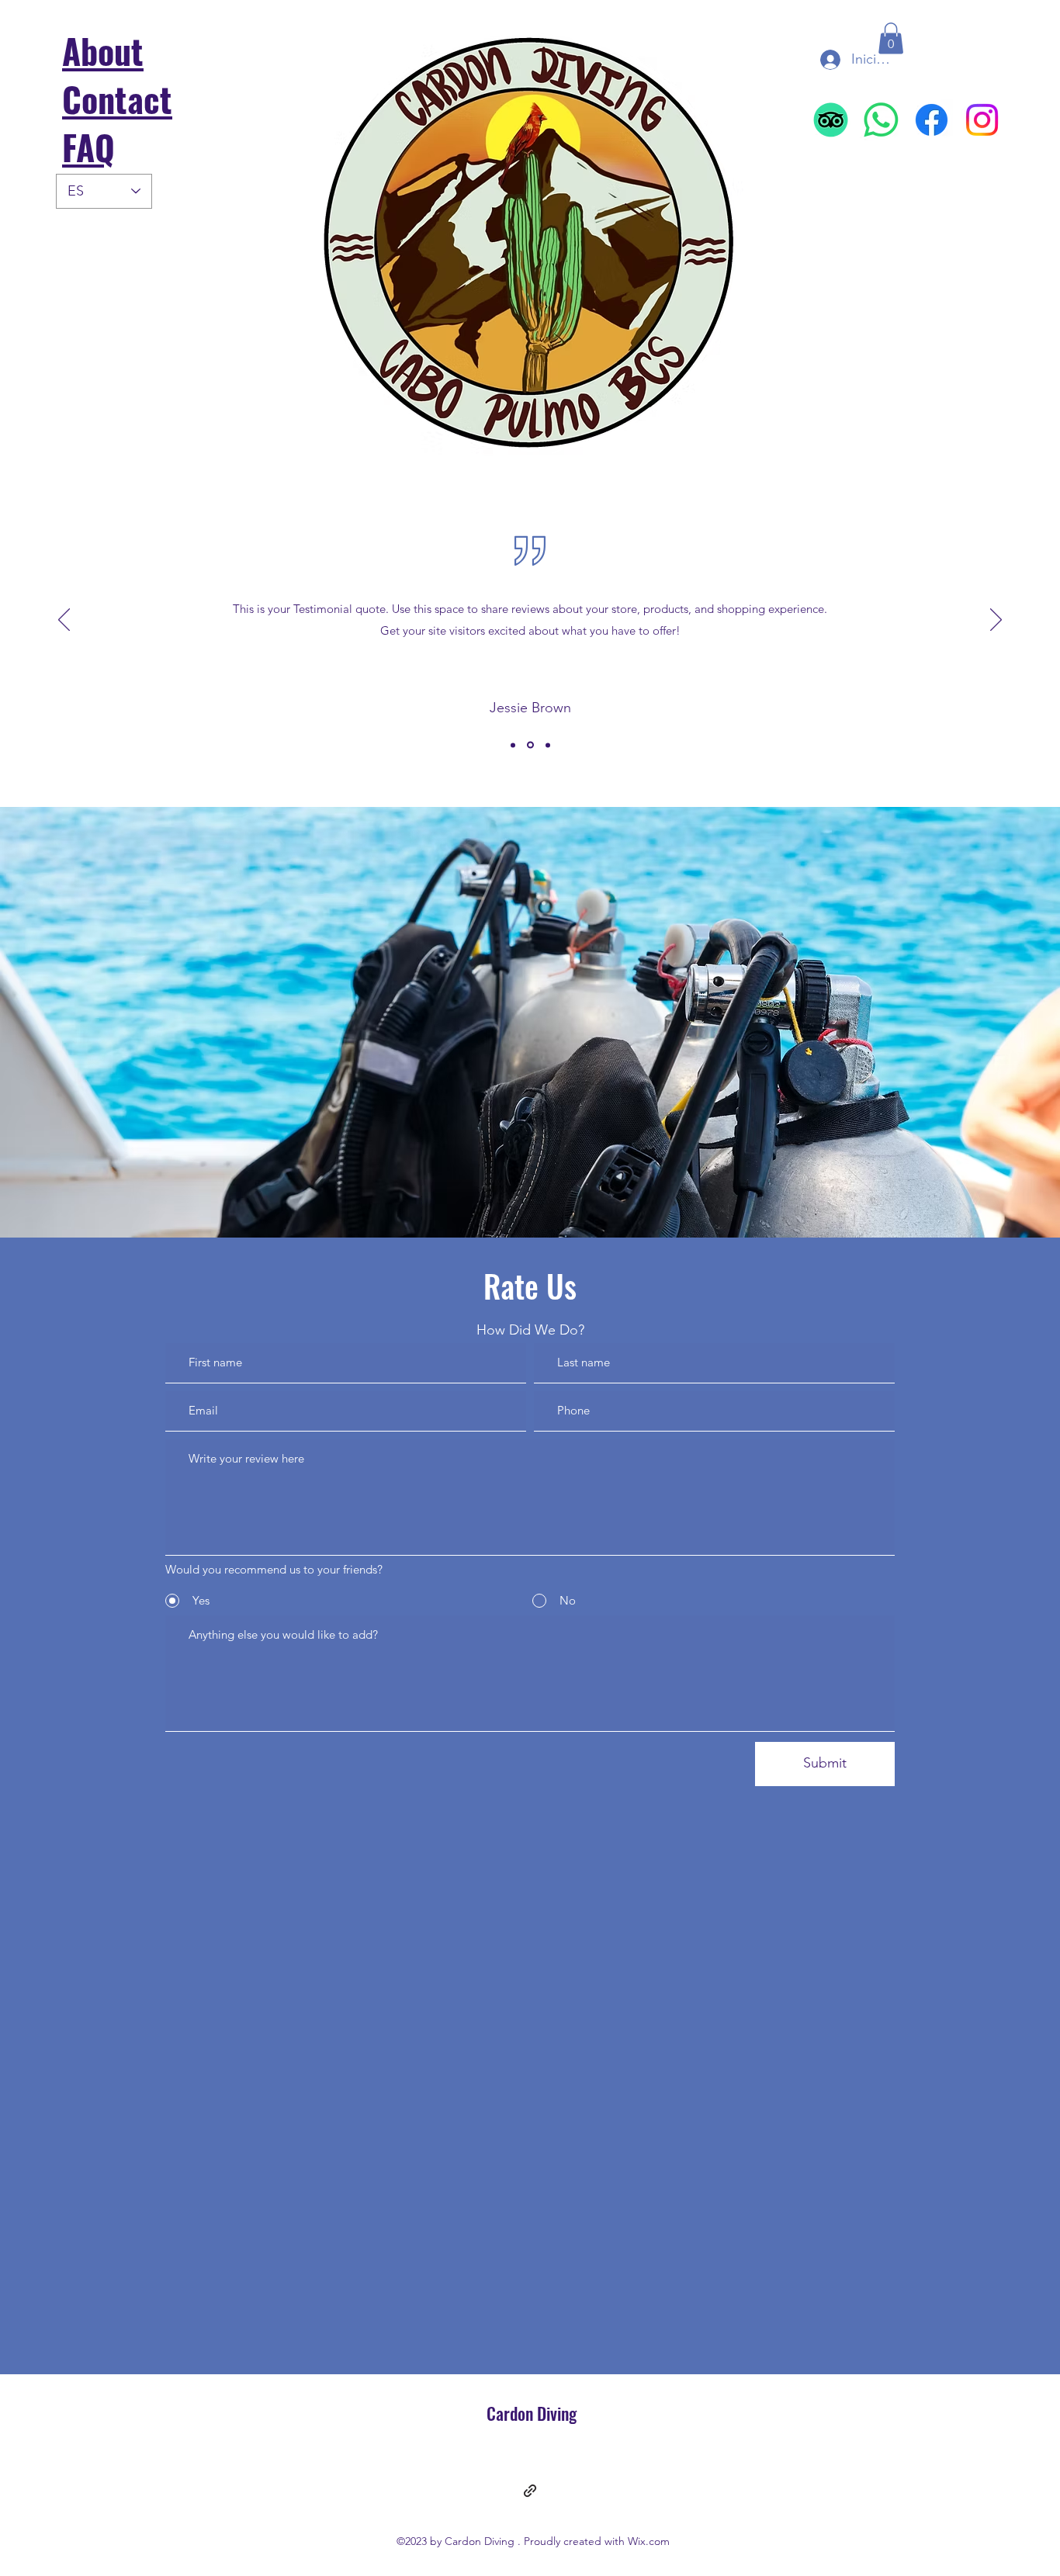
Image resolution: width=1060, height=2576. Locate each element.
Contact (117, 99)
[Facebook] (932, 120)
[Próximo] (996, 621)
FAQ (88, 147)
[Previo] (64, 621)
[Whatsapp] (881, 120)
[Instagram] (982, 120)
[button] (891, 38)
